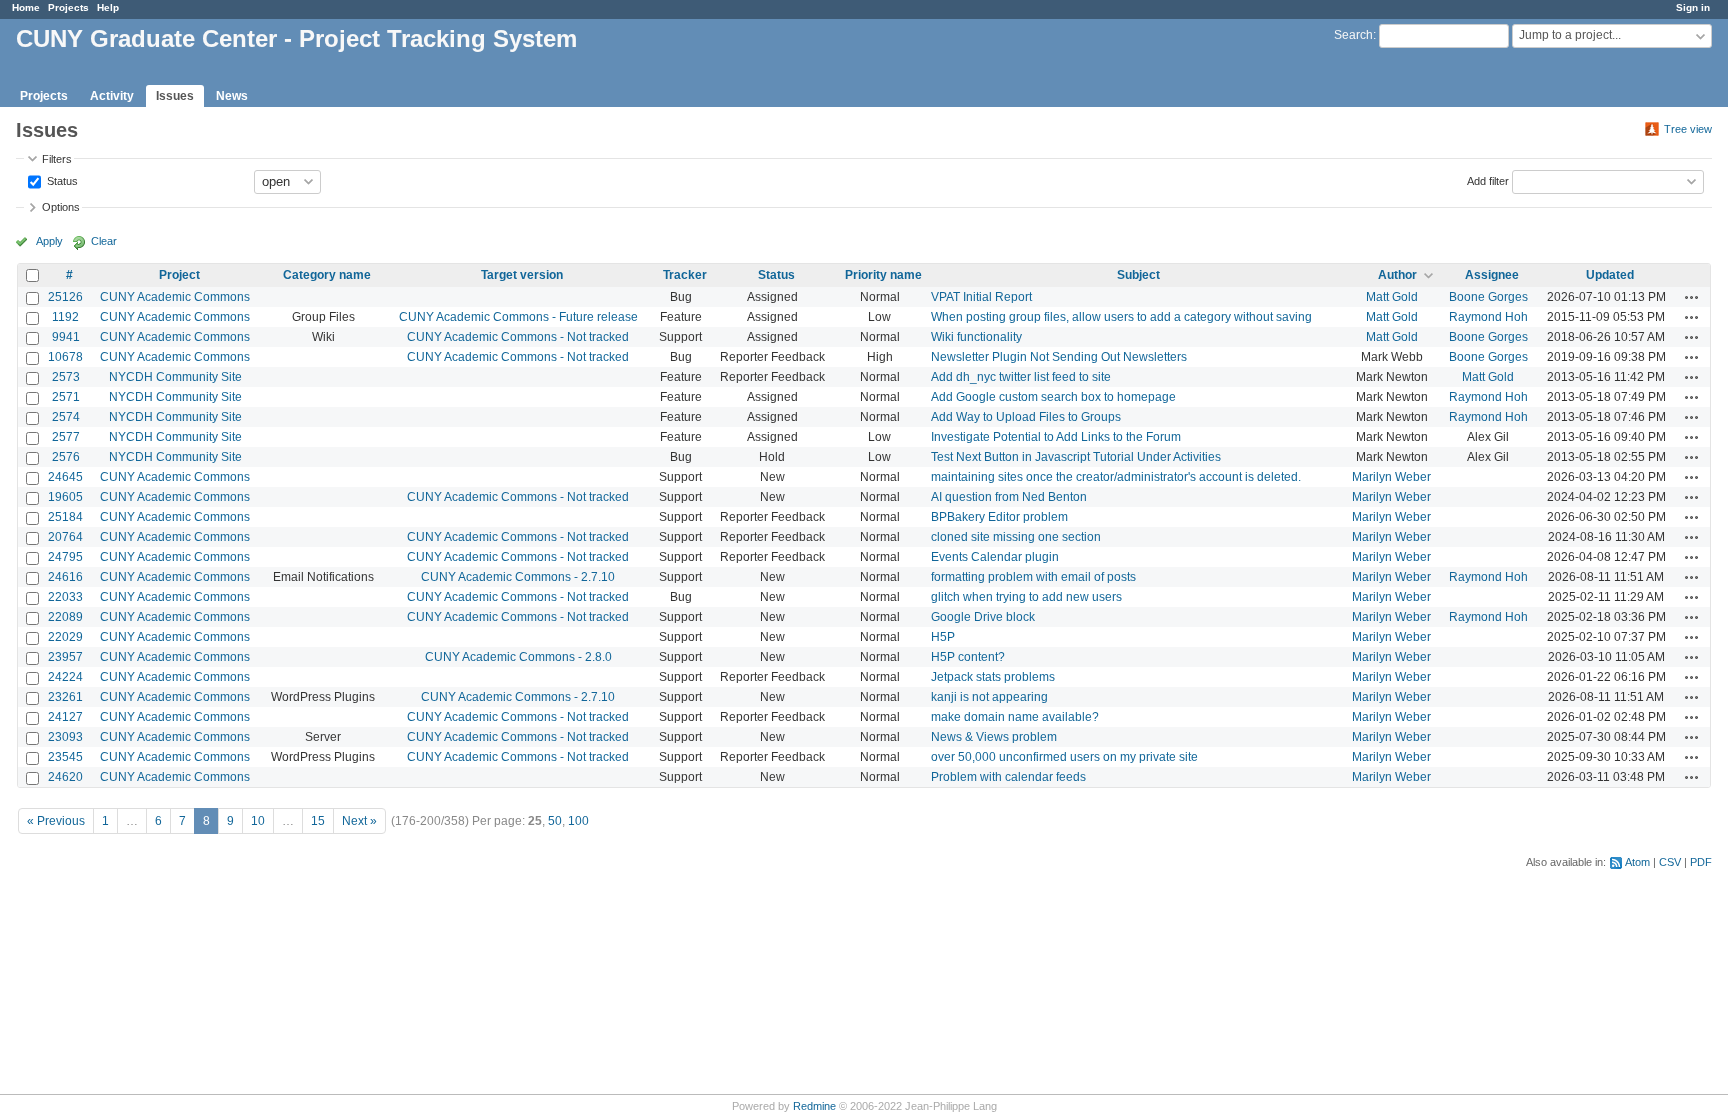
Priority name (883, 275)
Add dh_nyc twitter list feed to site (1021, 377)
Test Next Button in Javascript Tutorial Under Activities (1076, 457)
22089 (65, 617)
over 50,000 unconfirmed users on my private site (1064, 757)
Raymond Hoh (1488, 317)
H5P (943, 637)
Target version (522, 275)
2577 (66, 437)
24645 (65, 477)
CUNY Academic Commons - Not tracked (518, 337)
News (232, 96)
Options (61, 207)
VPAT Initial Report (981, 297)
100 (578, 821)
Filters (57, 159)
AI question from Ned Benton (1009, 497)
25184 (65, 517)
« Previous (56, 821)
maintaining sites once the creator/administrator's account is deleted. (1116, 477)
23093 (65, 737)
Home (26, 7)
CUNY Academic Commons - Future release (518, 317)
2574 (66, 417)
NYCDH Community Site (175, 377)
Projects (68, 7)
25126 (65, 297)
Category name (327, 275)
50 (555, 821)
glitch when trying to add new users (1026, 597)
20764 (65, 537)
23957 (65, 657)
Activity (112, 96)
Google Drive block (983, 617)
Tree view (1688, 129)
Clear (104, 241)
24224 (65, 677)
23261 (65, 697)
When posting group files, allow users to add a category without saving (1121, 317)
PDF (1701, 862)
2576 (66, 457)
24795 (65, 557)
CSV (1670, 862)
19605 (65, 497)
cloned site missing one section (1016, 537)
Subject (1138, 275)
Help (108, 7)
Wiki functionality (976, 337)
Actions (1692, 297)
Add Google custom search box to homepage (1053, 397)
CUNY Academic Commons (175, 297)
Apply (49, 241)
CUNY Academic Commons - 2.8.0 (518, 657)
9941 (66, 337)
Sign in (1693, 7)
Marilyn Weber (1391, 477)
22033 (65, 597)
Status (61, 180)
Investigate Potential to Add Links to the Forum (1056, 437)
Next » (359, 821)
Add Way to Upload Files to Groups (1026, 417)
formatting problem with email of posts (1033, 577)
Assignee (1492, 275)
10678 (65, 357)
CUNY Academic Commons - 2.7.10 (518, 577)
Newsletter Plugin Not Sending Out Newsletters (1059, 357)
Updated (1610, 275)
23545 (65, 757)
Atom (1637, 862)
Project (179, 275)
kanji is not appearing (989, 697)
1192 (65, 317)
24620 (65, 777)
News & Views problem (994, 737)
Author (1397, 275)
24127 (65, 717)
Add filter (1488, 180)
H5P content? (968, 657)
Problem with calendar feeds (1008, 777)
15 (318, 821)
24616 (65, 577)
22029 (65, 637)
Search (1353, 35)
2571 (66, 397)
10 (258, 821)
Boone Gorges (1488, 297)
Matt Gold (1392, 297)
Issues (175, 96)
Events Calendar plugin (995, 557)
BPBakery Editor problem (999, 517)
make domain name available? (1015, 717)
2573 (66, 377)
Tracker (685, 275)
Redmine (814, 1106)
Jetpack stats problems (993, 677)
